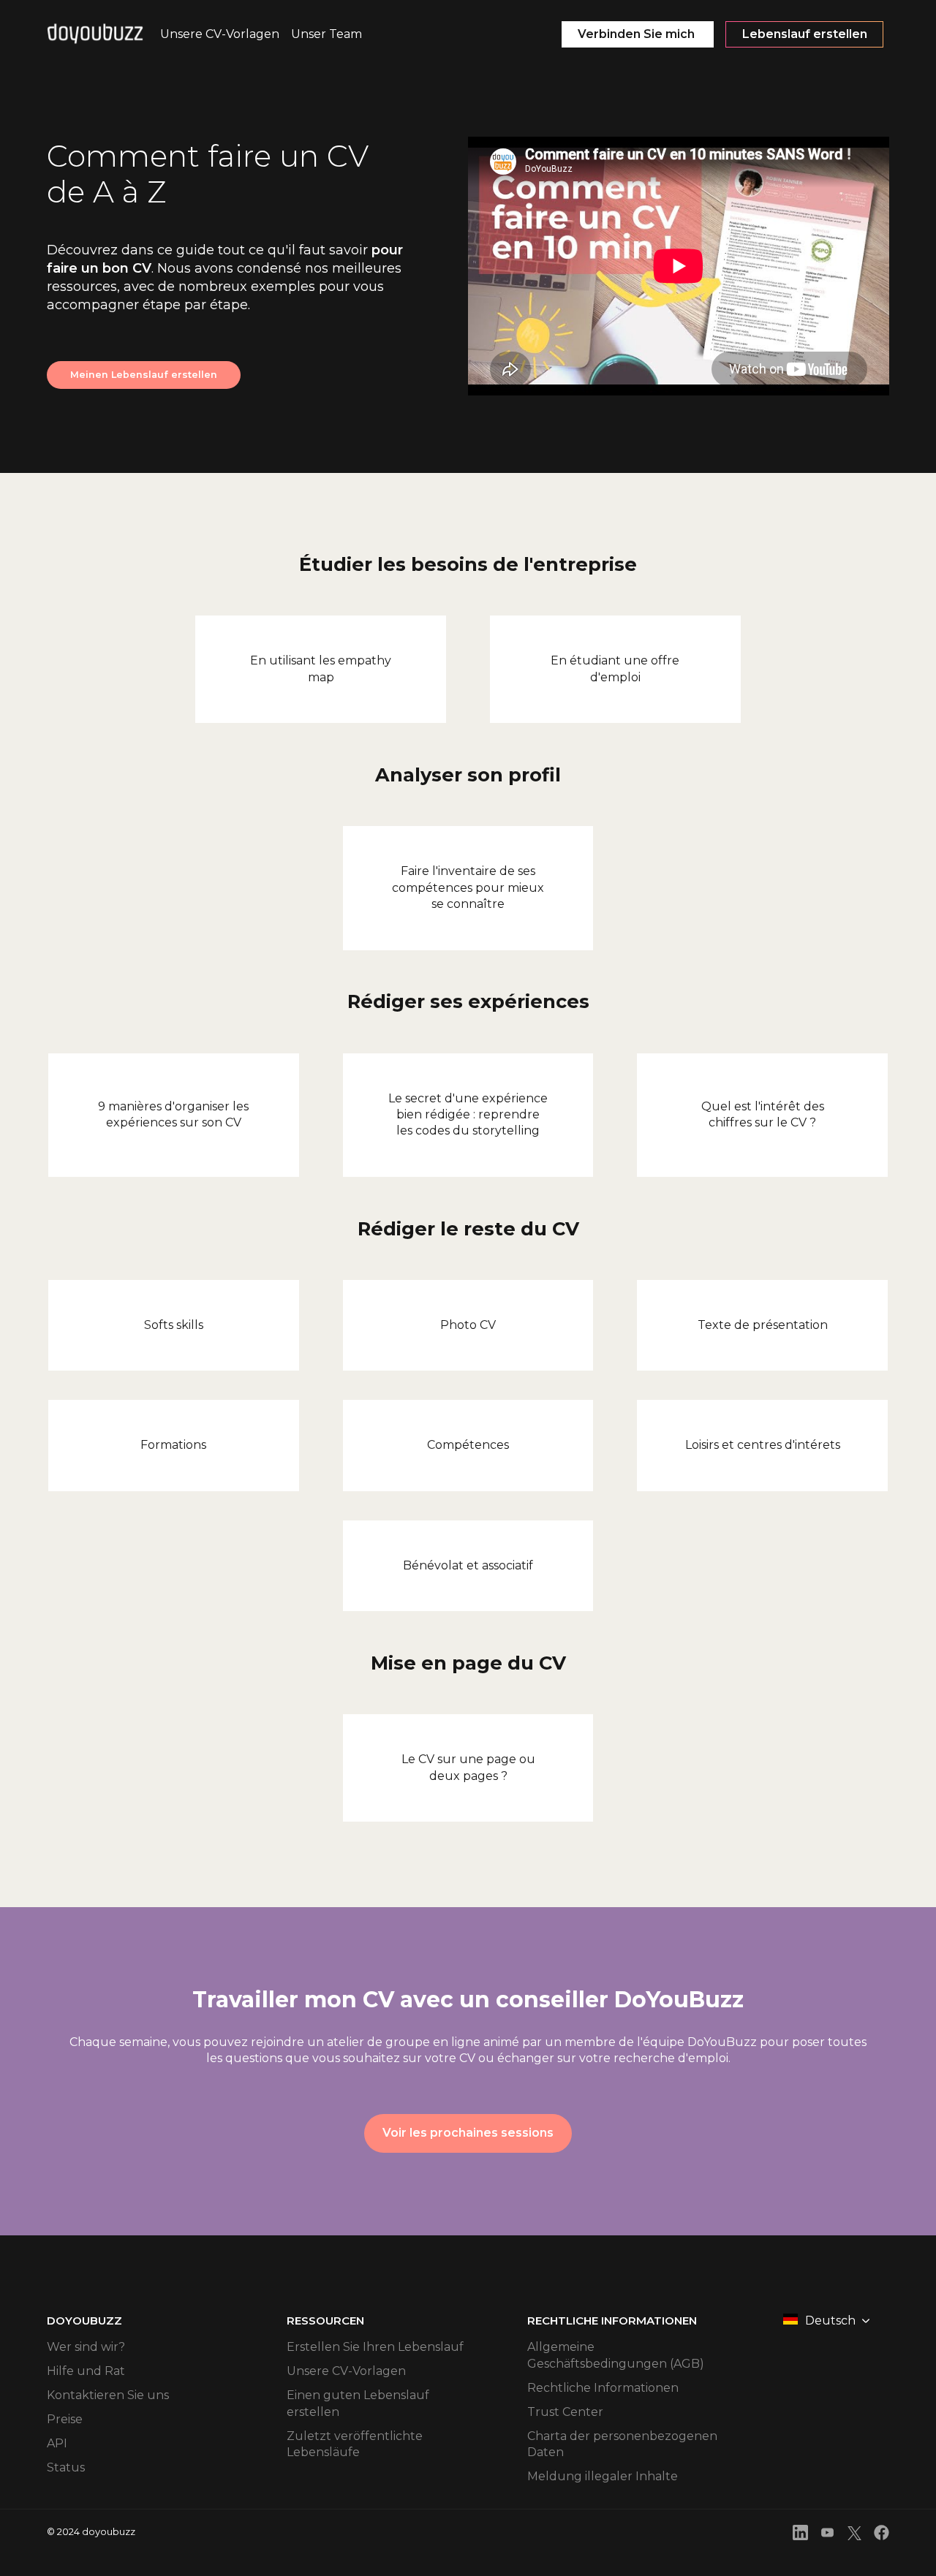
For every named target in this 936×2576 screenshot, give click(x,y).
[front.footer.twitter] (854, 2535)
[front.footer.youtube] (827, 2535)
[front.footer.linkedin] (800, 2535)
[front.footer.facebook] (882, 2535)
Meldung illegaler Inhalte (603, 2476)
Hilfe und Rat (86, 2371)
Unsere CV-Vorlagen (346, 2371)
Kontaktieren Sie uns (108, 2395)
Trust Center (565, 2412)
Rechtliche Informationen (603, 2388)
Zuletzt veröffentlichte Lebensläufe (355, 2444)
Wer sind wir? (86, 2347)
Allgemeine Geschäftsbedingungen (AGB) (616, 2355)
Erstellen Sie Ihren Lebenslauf (375, 2347)
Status (66, 2467)
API (57, 2443)
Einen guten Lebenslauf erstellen (358, 2403)
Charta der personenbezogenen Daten (622, 2444)
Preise (65, 2419)
